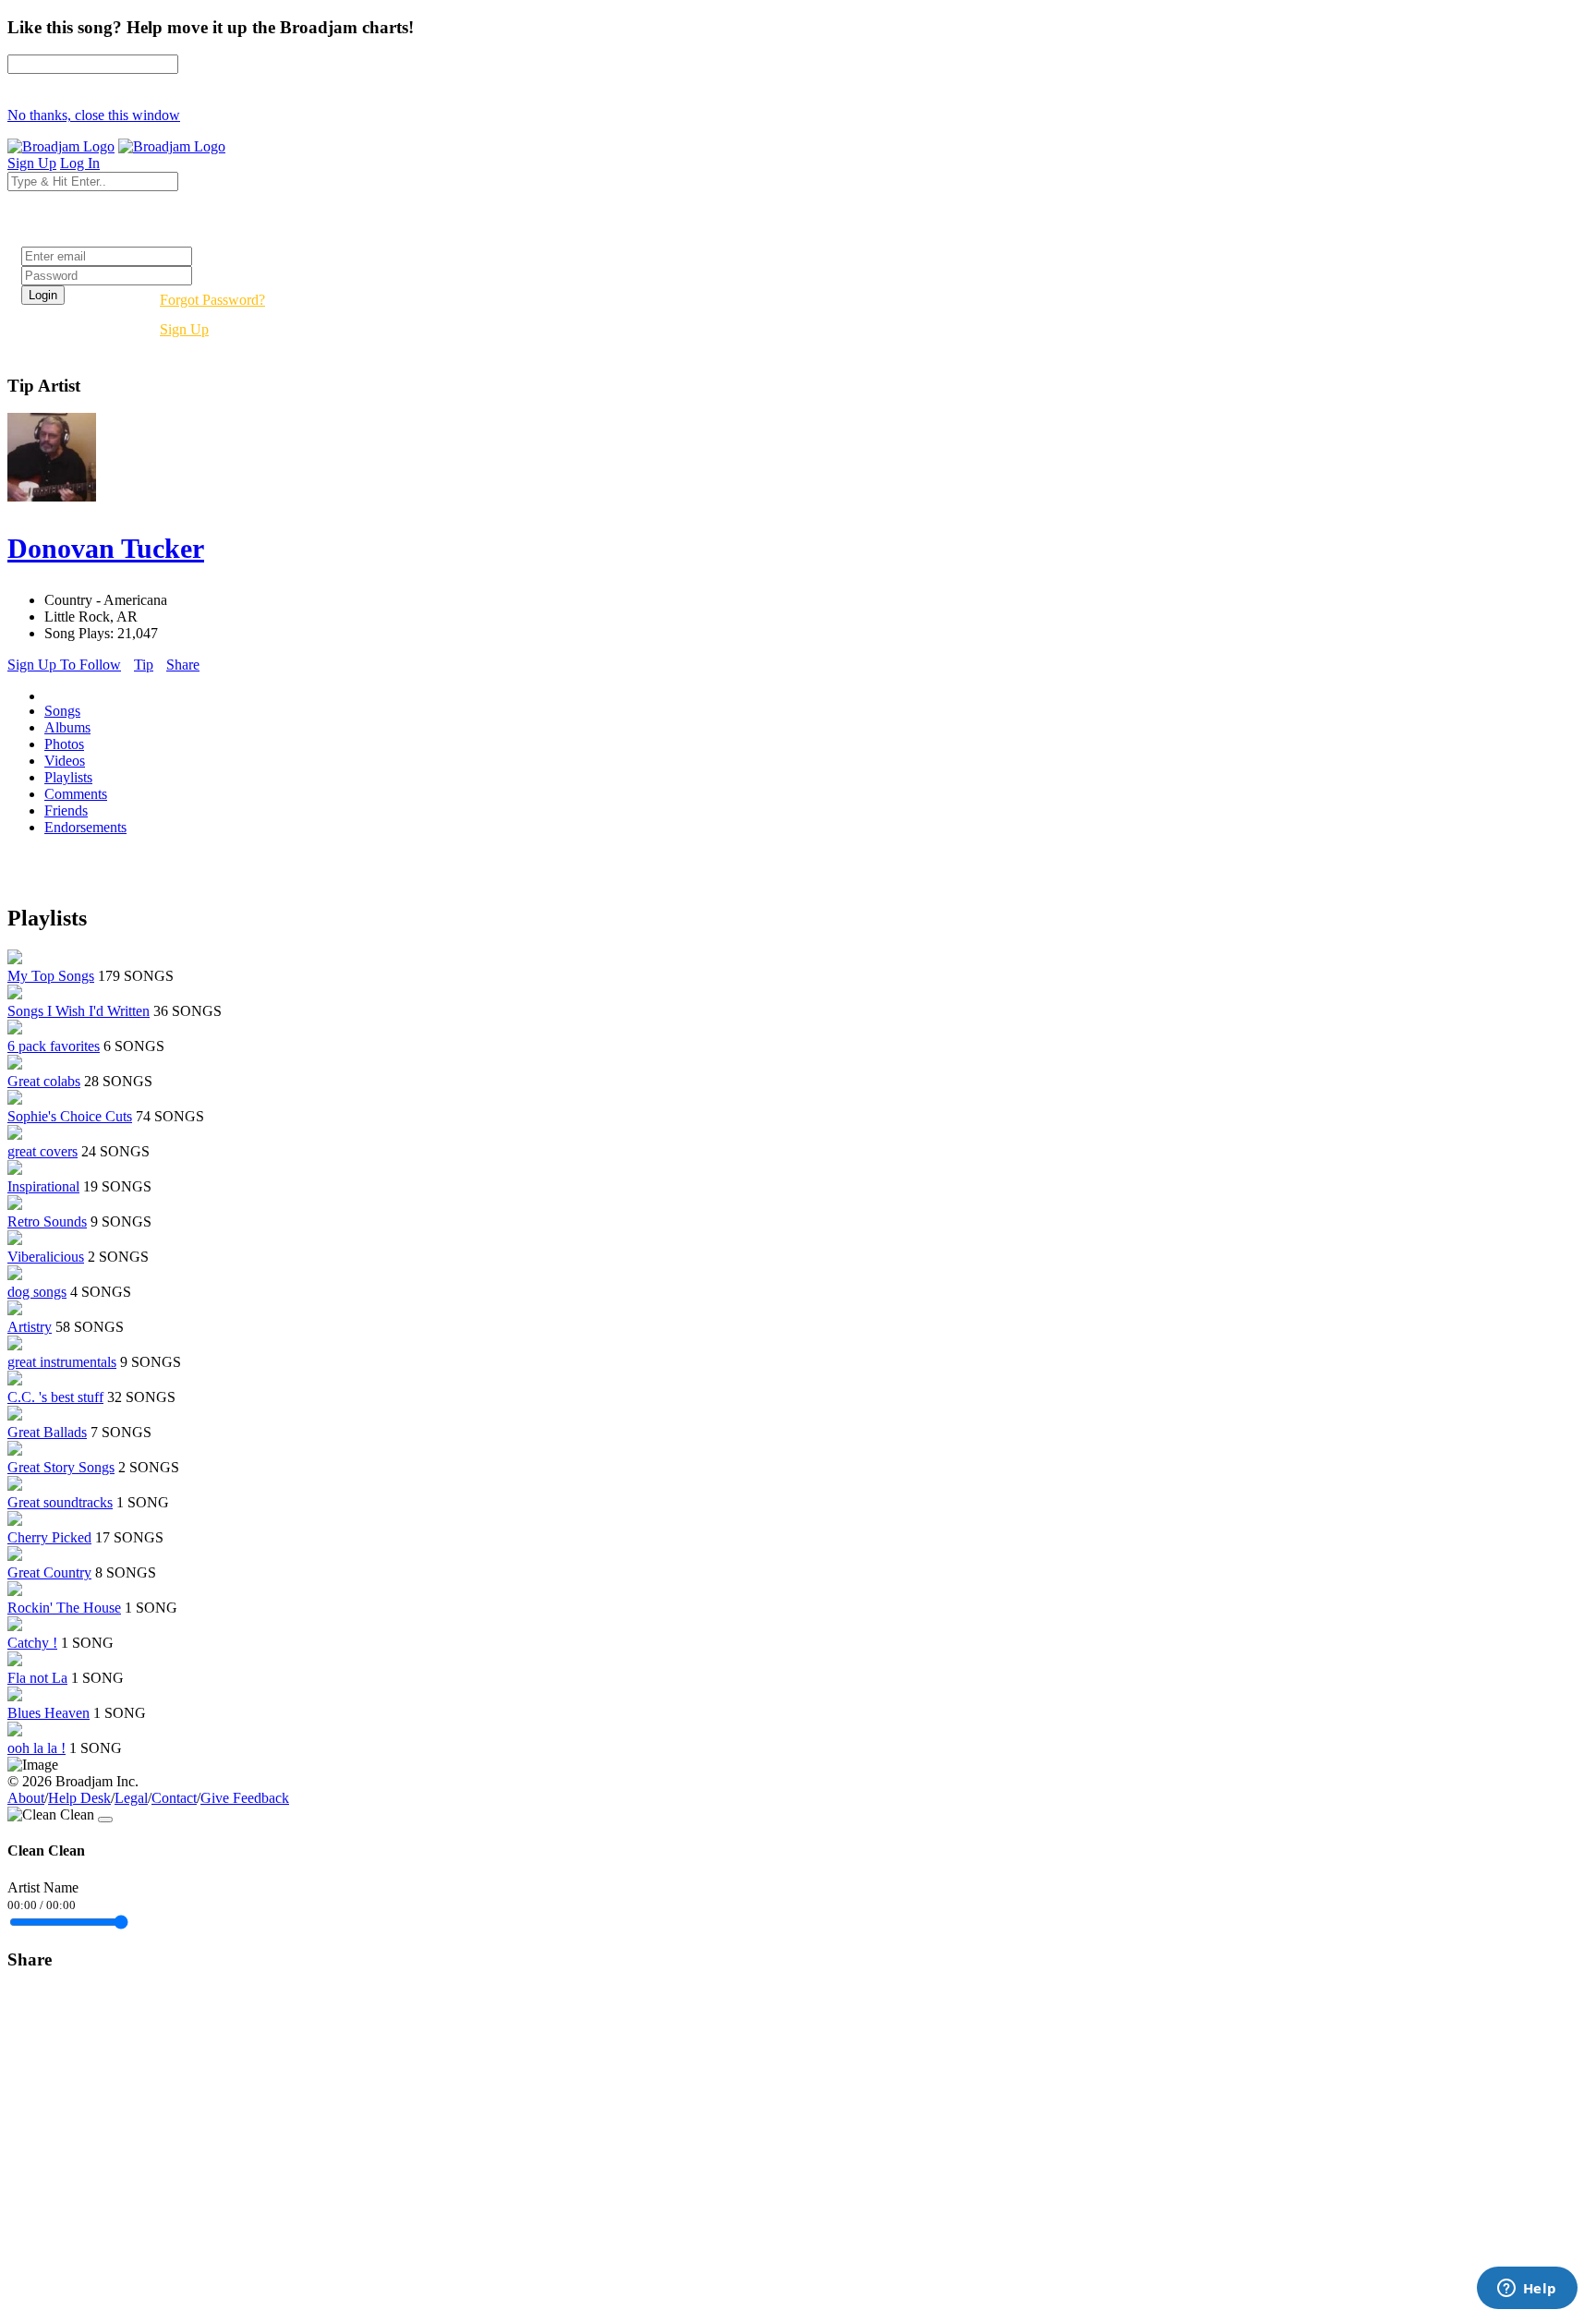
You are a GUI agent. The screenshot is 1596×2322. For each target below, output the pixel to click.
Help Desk (79, 1798)
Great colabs (44, 1081)
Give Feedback (245, 1798)
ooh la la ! (36, 1748)
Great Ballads (47, 1432)
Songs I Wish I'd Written (79, 1011)
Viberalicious (46, 1257)
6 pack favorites (54, 1046)
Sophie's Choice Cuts (70, 1116)
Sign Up (184, 329)
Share (183, 665)
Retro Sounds (47, 1221)
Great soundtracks (60, 1502)
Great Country (49, 1572)
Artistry (30, 1327)
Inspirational (43, 1186)
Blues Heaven (48, 1713)
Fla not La (37, 1678)
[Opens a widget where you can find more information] (1527, 2290)
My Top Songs (51, 976)
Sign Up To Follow (64, 665)
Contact (174, 1798)
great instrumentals (62, 1362)
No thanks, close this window (94, 115)
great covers (42, 1151)
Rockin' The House (64, 1608)
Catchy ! (32, 1643)
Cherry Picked (49, 1537)
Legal (131, 1798)
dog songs (37, 1292)
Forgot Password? (212, 300)
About (26, 1798)
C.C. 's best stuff (55, 1397)
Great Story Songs (61, 1467)
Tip (144, 665)
